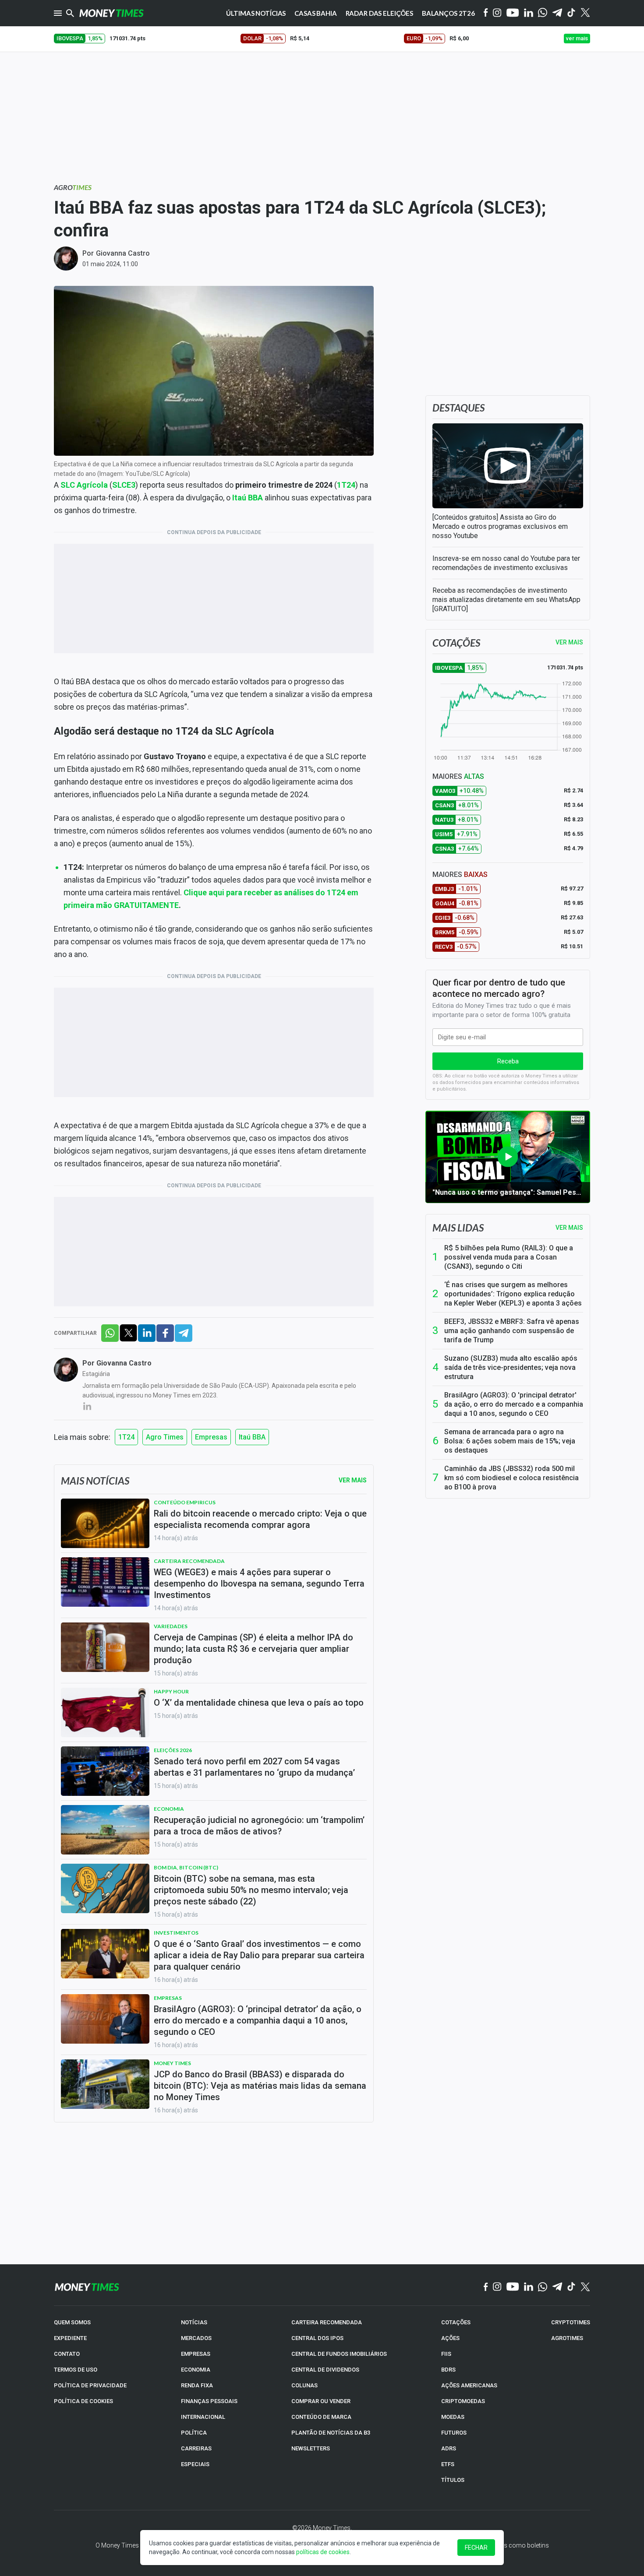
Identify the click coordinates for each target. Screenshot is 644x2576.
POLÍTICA (194, 2433)
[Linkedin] (529, 13)
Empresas (211, 1437)
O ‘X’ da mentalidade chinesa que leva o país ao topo (259, 1703)
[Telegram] (557, 13)
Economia (169, 1809)
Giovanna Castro (123, 253)
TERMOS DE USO (76, 2370)
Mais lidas (458, 1228)
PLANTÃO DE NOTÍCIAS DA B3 (331, 2433)
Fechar (476, 2548)
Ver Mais (353, 1480)
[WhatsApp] (543, 13)
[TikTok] (571, 2287)
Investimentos (176, 1933)
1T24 (346, 485)
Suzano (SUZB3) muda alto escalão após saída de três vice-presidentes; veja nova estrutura (511, 1367)
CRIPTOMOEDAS (463, 2401)
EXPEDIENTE (70, 2338)
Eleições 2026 (173, 1750)
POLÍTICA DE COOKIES (83, 2401)
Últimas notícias (256, 13)
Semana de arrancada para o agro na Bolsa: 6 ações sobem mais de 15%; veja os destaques (510, 1441)
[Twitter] (585, 13)
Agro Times (165, 1437)
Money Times (172, 2063)
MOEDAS (453, 2417)
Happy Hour (171, 1691)
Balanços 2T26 (448, 13)
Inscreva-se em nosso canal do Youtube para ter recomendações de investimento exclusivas (506, 563)
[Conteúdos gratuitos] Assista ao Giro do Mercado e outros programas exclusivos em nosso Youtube (500, 526)
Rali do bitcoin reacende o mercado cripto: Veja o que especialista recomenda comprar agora (260, 1519)
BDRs (448, 2370)
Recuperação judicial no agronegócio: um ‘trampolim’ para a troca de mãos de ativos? (259, 1826)
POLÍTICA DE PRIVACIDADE (90, 2385)
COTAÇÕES (456, 2322)
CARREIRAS (196, 2448)
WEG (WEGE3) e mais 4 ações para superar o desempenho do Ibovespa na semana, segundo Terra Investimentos (259, 1584)
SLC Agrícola (84, 485)
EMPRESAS (196, 2354)
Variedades (171, 1626)
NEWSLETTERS (311, 2448)
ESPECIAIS (195, 2464)
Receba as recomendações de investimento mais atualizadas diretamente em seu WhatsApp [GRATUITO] (506, 600)
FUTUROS (454, 2433)
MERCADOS (196, 2338)
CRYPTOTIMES (571, 2322)
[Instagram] (497, 13)
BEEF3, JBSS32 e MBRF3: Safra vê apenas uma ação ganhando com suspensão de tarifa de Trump (512, 1331)
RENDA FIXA (197, 2385)
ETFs (448, 2464)
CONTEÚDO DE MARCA (321, 2417)
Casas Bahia (315, 13)
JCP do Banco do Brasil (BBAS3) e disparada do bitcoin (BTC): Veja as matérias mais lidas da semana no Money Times (260, 2086)
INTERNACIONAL (203, 2417)
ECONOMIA (196, 2370)
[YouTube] (513, 13)
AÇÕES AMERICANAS (469, 2385)
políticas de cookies (323, 2552)
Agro (73, 187)
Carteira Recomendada (189, 1561)
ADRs (449, 2448)
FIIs (446, 2354)
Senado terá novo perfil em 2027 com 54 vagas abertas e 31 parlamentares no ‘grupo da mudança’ (254, 1767)
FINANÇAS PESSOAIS (209, 2401)
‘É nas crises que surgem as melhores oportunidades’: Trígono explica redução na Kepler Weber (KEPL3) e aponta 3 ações (513, 1294)
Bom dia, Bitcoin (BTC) (186, 1867)
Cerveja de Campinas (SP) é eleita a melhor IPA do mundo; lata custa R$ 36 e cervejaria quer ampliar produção (253, 1649)
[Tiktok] (571, 13)
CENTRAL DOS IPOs (317, 2338)
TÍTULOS (453, 2480)
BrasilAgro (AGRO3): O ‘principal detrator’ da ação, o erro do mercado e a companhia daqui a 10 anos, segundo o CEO (258, 2020)
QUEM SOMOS (72, 2322)
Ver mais (569, 1228)
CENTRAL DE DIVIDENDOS (325, 2370)
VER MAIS (569, 642)
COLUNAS (304, 2385)
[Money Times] (111, 13)
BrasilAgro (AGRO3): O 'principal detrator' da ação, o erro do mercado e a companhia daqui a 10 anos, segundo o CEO (514, 1404)
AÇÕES (450, 2338)
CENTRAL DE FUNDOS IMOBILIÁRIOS (339, 2354)
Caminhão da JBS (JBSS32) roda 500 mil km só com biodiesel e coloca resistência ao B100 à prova (511, 1478)
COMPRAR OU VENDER (321, 2401)
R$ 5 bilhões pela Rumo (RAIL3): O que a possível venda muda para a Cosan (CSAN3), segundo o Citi (509, 1257)
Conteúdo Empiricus (185, 1502)
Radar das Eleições (379, 13)
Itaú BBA (248, 498)
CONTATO (67, 2354)
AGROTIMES (567, 2338)
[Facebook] (486, 13)
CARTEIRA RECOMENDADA (327, 2322)
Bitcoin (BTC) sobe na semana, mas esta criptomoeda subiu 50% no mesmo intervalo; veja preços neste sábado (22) (251, 1890)
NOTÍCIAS (194, 2322)
